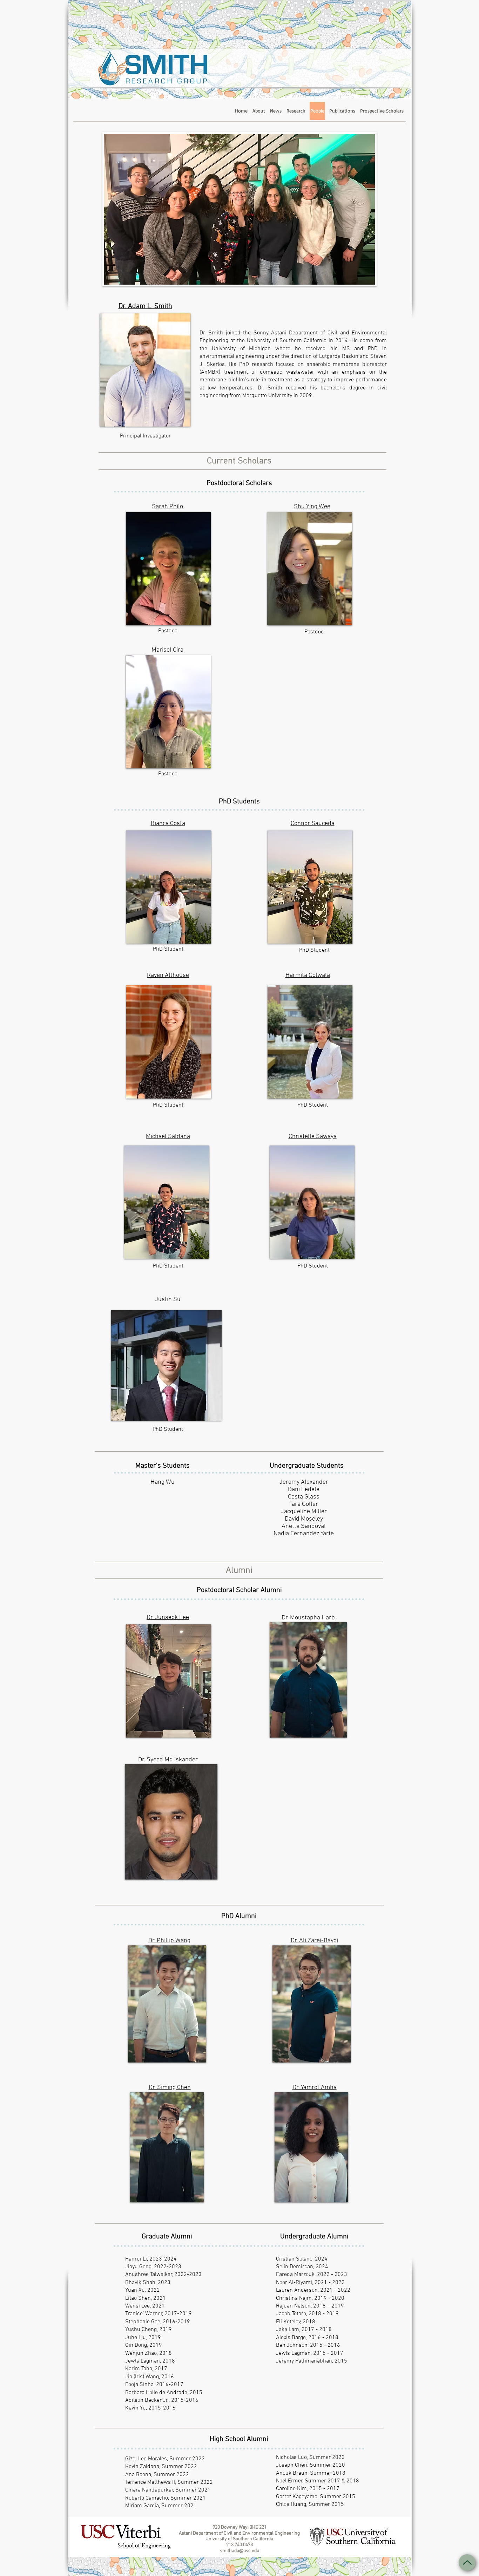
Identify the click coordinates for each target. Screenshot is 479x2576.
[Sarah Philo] (168, 569)
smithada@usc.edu (239, 2551)
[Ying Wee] (310, 569)
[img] (168, 712)
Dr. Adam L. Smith (145, 306)
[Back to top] (467, 2563)
